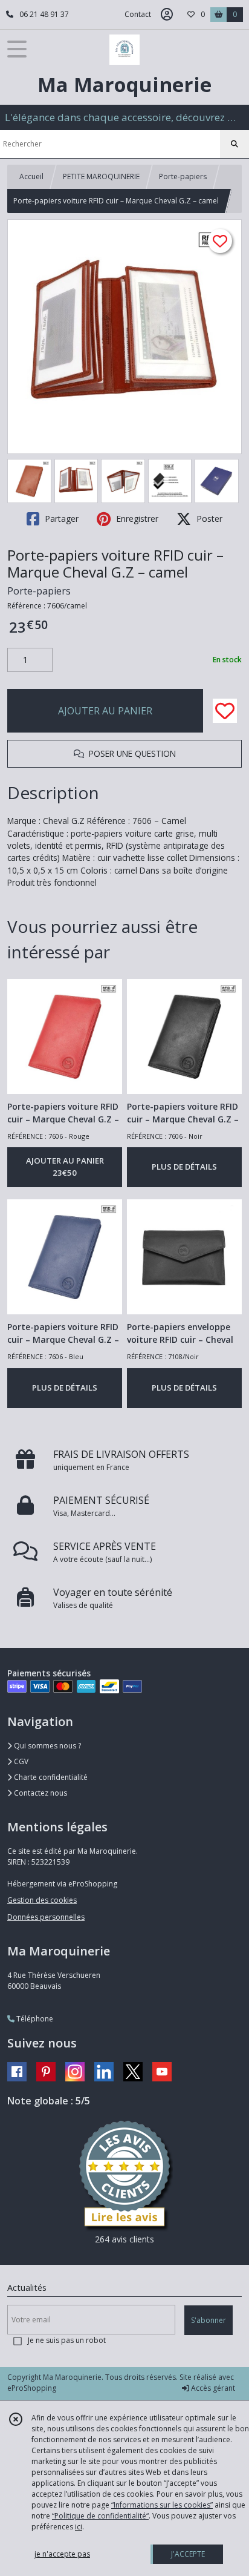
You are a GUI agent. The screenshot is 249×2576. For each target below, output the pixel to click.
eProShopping (32, 2388)
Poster (208, 519)
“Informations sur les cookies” (162, 2505)
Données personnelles (46, 1917)
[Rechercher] (234, 144)
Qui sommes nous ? (47, 1746)
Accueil (31, 176)
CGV (20, 1761)
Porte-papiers (183, 176)
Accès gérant (212, 2388)
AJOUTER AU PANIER (105, 711)
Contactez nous (40, 1793)
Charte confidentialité (50, 1777)
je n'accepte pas (62, 2554)
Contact (138, 14)
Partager (60, 519)
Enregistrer (136, 519)
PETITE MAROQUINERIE (101, 176)
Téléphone (34, 2019)
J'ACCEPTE (188, 2554)
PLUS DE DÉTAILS (184, 1167)
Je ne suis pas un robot (67, 2340)
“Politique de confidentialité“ (100, 2516)
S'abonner (209, 2320)
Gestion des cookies (42, 1900)
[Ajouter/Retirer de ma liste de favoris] (225, 711)
